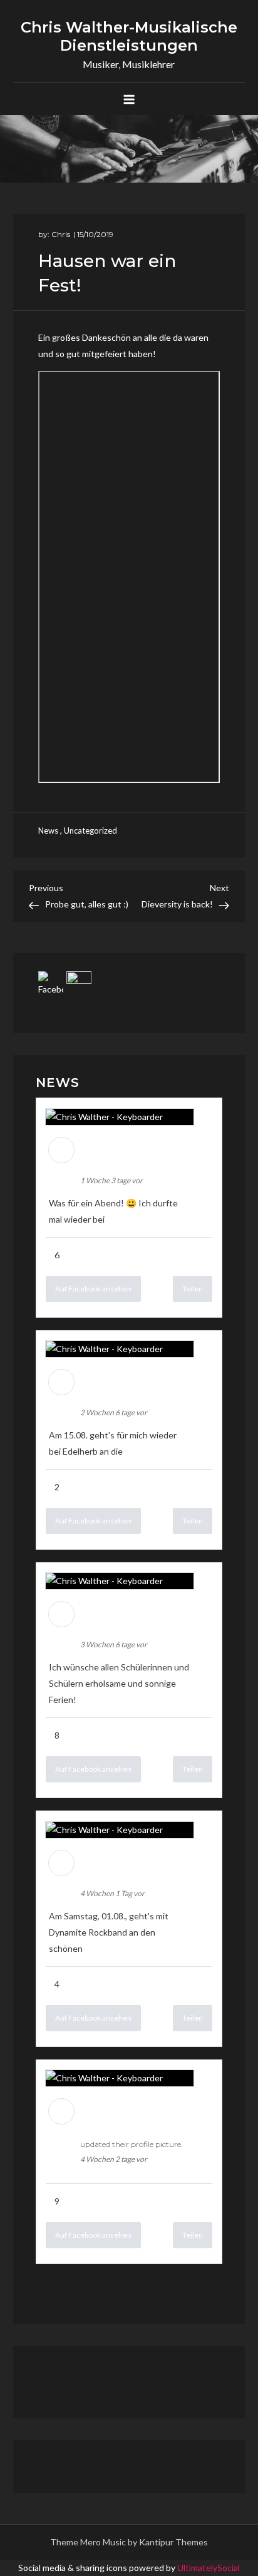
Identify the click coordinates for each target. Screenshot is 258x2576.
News (48, 831)
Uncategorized (90, 831)
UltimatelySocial (209, 2568)
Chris (61, 234)
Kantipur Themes (173, 2542)
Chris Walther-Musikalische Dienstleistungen (129, 36)
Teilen (193, 1289)
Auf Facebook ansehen (93, 1289)
